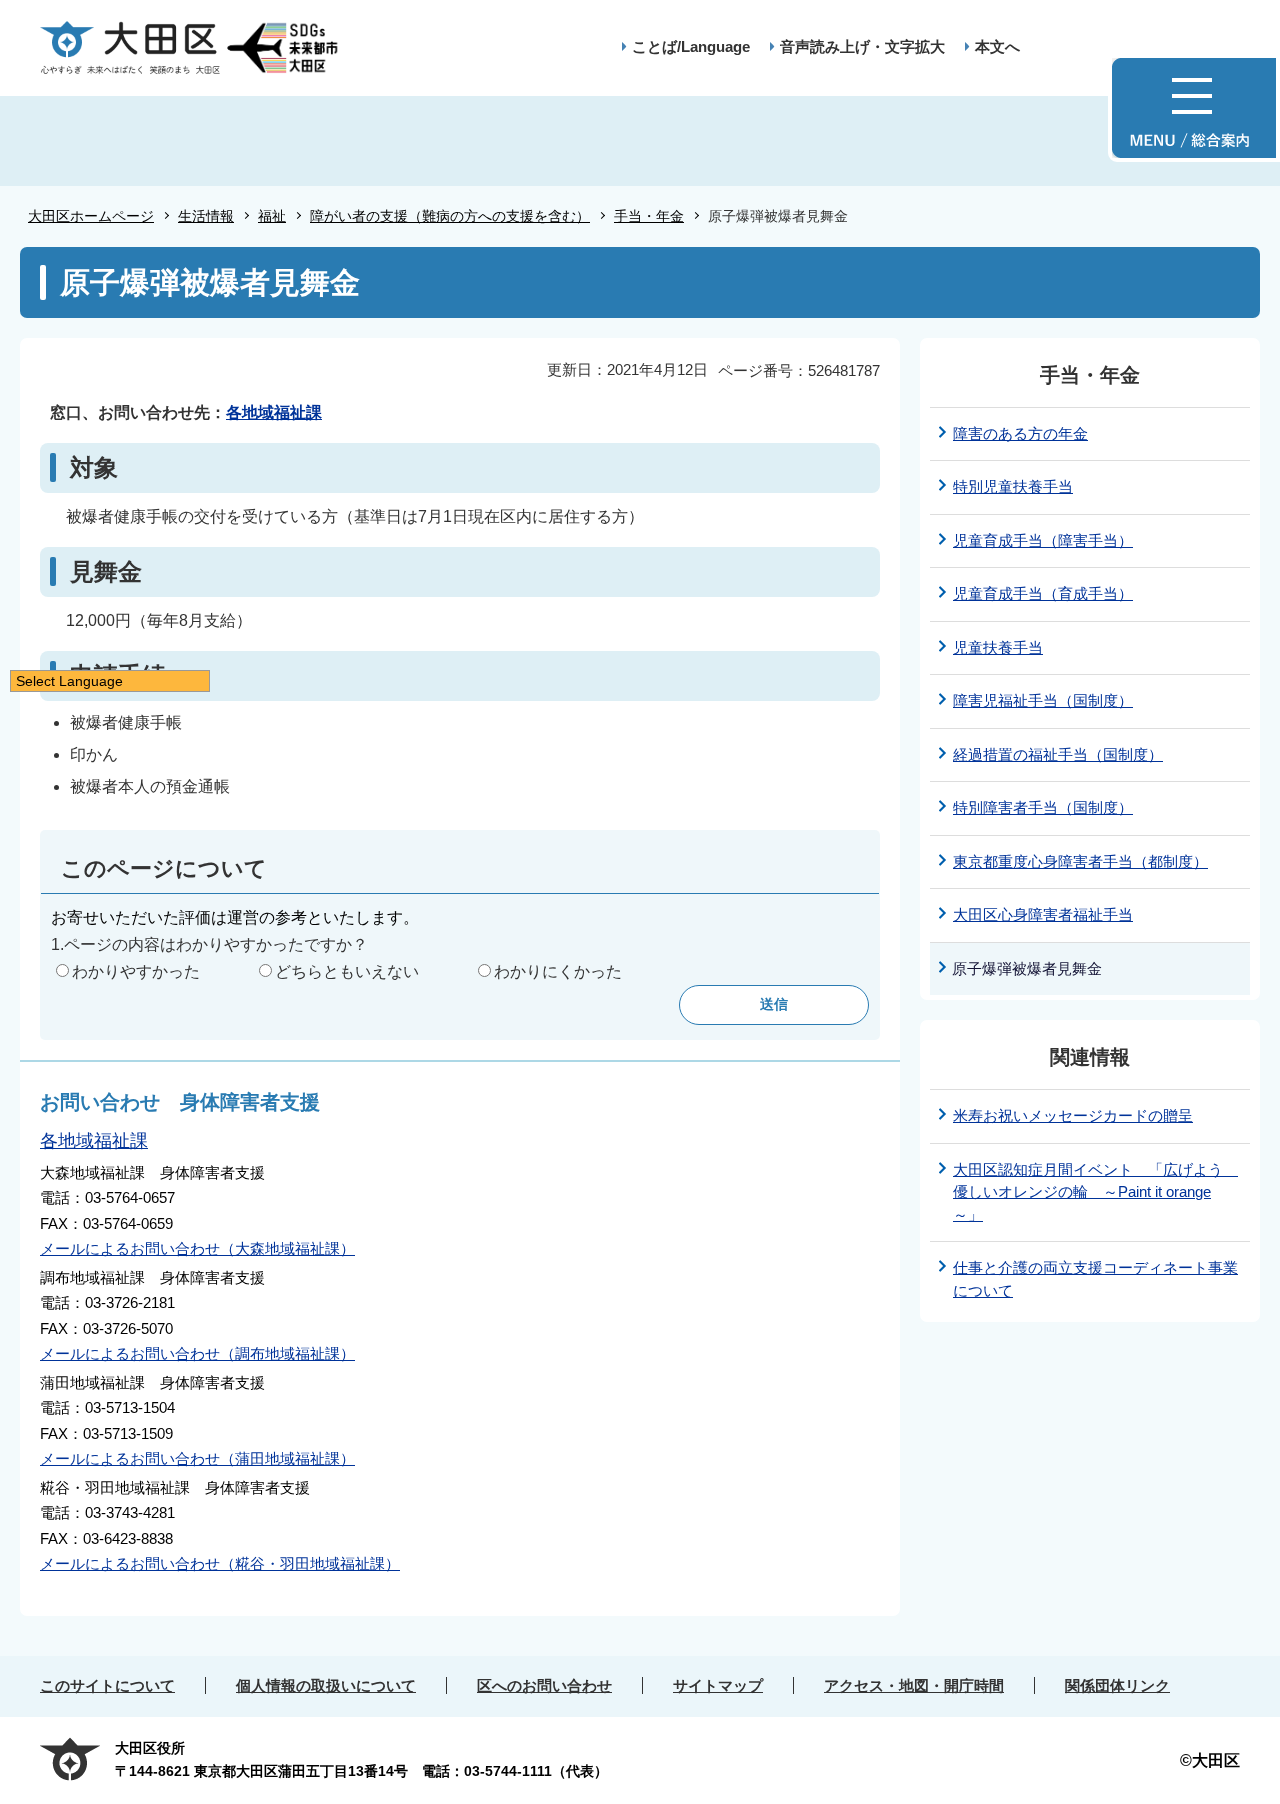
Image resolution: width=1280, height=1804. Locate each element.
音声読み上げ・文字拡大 (862, 46)
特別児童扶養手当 (1013, 486)
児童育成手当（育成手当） (1043, 593)
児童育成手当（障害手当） (1043, 540)
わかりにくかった (558, 971)
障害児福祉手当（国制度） (1043, 700)
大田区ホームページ (91, 216)
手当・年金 (649, 216)
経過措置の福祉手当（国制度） (1058, 754)
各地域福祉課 (274, 412)
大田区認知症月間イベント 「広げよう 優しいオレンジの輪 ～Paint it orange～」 (1095, 1192)
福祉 (272, 216)
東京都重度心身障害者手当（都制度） (1080, 861)
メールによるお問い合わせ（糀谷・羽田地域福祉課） (220, 1563)
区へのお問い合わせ (544, 1685)
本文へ (997, 46)
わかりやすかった (136, 971)
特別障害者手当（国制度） (1043, 807)
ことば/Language (691, 46)
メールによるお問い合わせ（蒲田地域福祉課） (197, 1458)
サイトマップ (718, 1685)
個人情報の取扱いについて (326, 1685)
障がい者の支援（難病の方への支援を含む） (450, 216)
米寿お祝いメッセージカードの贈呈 (1073, 1115)
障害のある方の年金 (1020, 433)
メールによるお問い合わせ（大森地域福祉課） (197, 1248)
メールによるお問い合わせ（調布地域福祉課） (197, 1353)
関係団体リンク (1117, 1685)
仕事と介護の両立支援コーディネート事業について (1095, 1279)
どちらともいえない (347, 971)
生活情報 (206, 216)
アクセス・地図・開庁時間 (914, 1685)
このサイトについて (107, 1685)
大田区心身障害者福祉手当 (1043, 914)
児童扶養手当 (998, 647)
